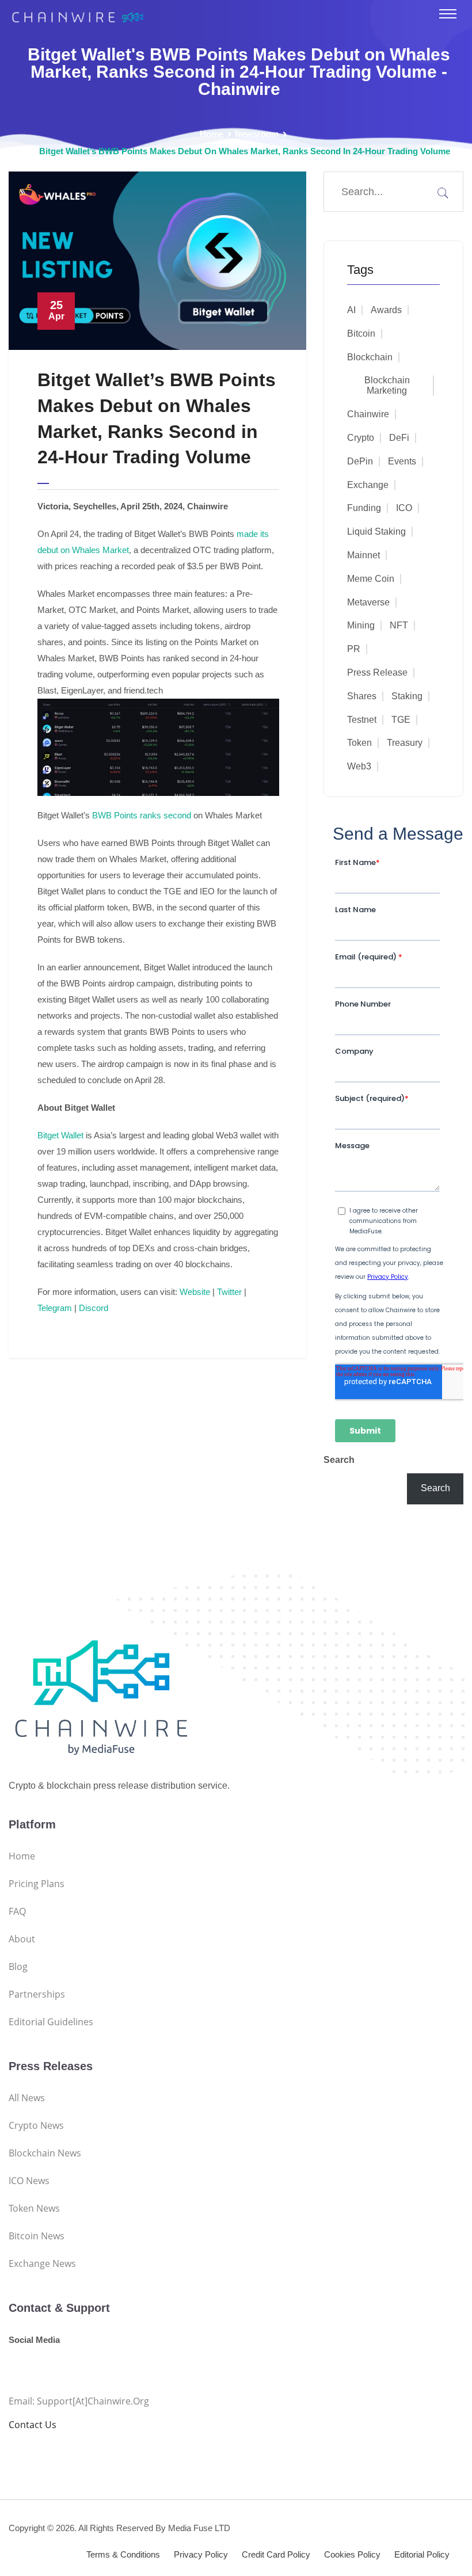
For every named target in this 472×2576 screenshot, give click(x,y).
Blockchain (370, 357)
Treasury (405, 743)
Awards (386, 310)
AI (351, 310)
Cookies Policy (352, 2554)
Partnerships (37, 1994)
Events (402, 461)
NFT (399, 625)
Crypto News (36, 2125)
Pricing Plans (37, 1884)
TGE (401, 720)
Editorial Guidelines (51, 2022)
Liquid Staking (376, 531)
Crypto (361, 438)
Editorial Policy (422, 2554)
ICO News (29, 2181)
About (22, 1939)
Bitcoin (361, 334)
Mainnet (363, 555)
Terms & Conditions (123, 2554)
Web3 (359, 766)
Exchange (368, 485)
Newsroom (257, 134)
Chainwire (368, 414)
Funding (364, 508)
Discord (92, 1308)
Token (359, 743)
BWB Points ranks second (142, 815)
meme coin (371, 579)
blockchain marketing (387, 385)
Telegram (55, 1308)
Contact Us (33, 2425)
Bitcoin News (37, 2236)
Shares (362, 696)
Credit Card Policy (276, 2554)
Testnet (362, 720)
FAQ (17, 1911)
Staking (407, 696)
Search (339, 1460)
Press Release (377, 672)
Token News (34, 2208)
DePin (360, 461)
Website (194, 1292)
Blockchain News (45, 2153)
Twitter (228, 1292)
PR (354, 649)
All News (27, 2098)
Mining (361, 625)
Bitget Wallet (60, 1135)
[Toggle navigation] (448, 14)
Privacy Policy (201, 2554)
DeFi (399, 438)
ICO (404, 508)
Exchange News (42, 2263)
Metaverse (368, 602)
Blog (18, 1967)
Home (212, 134)
